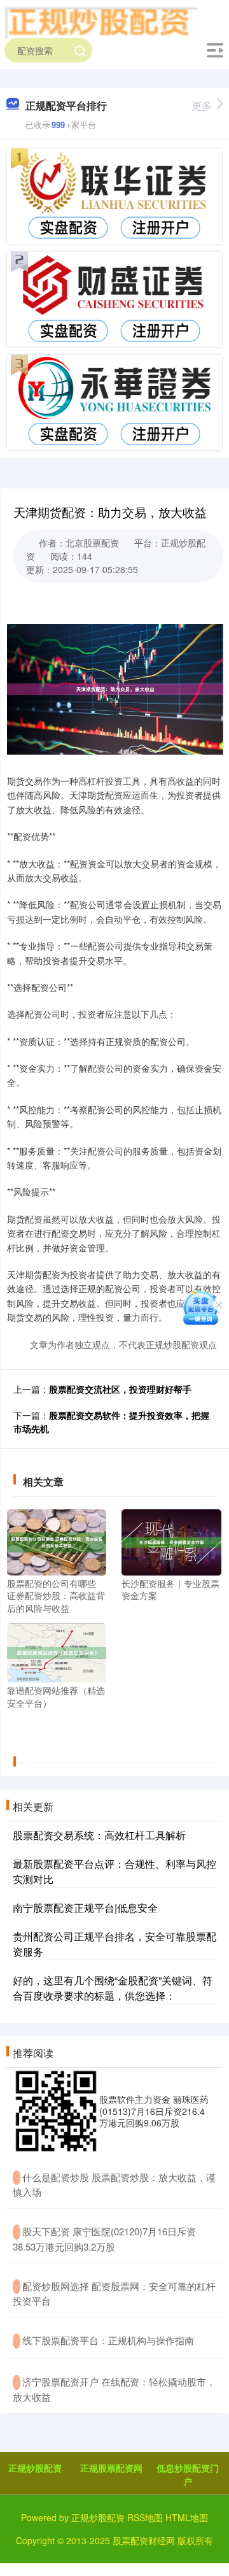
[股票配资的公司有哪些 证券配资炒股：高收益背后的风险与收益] (57, 1541)
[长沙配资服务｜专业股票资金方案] (171, 1541)
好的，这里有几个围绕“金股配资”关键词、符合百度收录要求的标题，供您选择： (113, 1988)
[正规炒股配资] (101, 21)
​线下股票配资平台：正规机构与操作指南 (108, 2340)
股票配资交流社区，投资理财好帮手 (120, 1389)
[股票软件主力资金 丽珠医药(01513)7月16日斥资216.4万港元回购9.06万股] (56, 2111)
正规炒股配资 (35, 2468)
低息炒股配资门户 (188, 2474)
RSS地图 (145, 2517)
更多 (202, 105)
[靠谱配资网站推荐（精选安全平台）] (57, 1651)
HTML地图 (187, 2517)
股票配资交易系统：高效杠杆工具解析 (99, 1835)
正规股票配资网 (111, 2468)
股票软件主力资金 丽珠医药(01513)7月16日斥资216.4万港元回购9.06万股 (154, 2110)
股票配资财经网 (144, 2540)
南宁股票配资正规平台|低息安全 (85, 1908)
